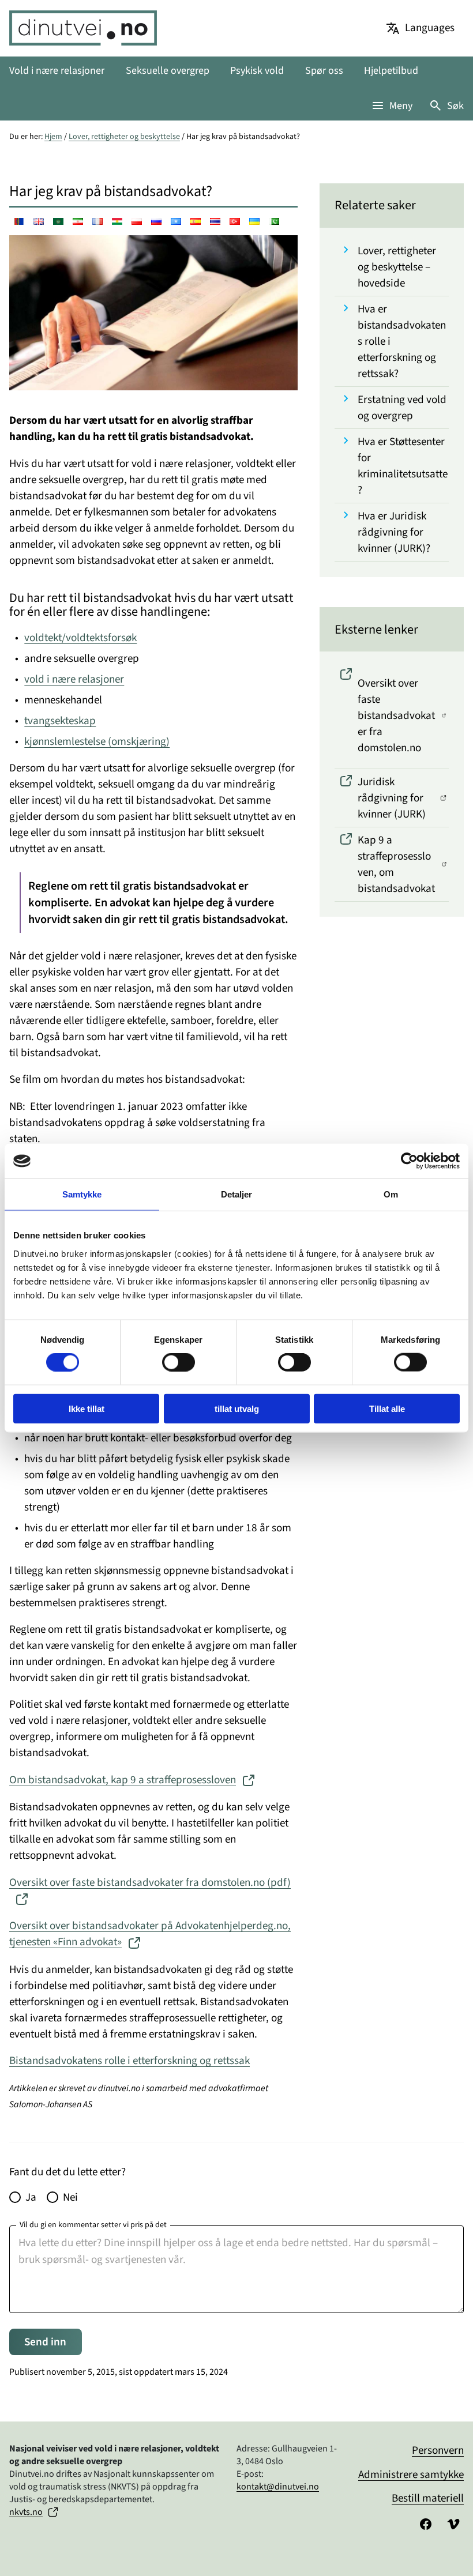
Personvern (438, 2450)
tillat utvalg (237, 1408)
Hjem (53, 137)
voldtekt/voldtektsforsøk (80, 638)
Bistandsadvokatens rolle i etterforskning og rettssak (129, 2061)
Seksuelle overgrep (168, 71)
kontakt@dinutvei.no (278, 2487)
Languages (430, 28)
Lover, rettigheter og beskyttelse (124, 137)
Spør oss (324, 71)
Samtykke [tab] (82, 1194)
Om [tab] (391, 1194)
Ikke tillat (87, 1408)
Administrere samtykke (411, 2475)
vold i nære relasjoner (74, 679)
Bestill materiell (428, 2498)
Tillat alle (387, 1408)
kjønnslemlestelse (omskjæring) (97, 741)
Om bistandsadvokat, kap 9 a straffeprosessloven (123, 1780)
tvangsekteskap (60, 721)
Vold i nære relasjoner (57, 71)
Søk (455, 106)
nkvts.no (26, 2512)
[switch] (179, 1362)
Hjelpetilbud (391, 71)
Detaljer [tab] (237, 1194)
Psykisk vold (257, 71)
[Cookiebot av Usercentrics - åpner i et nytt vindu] (409, 1161)
